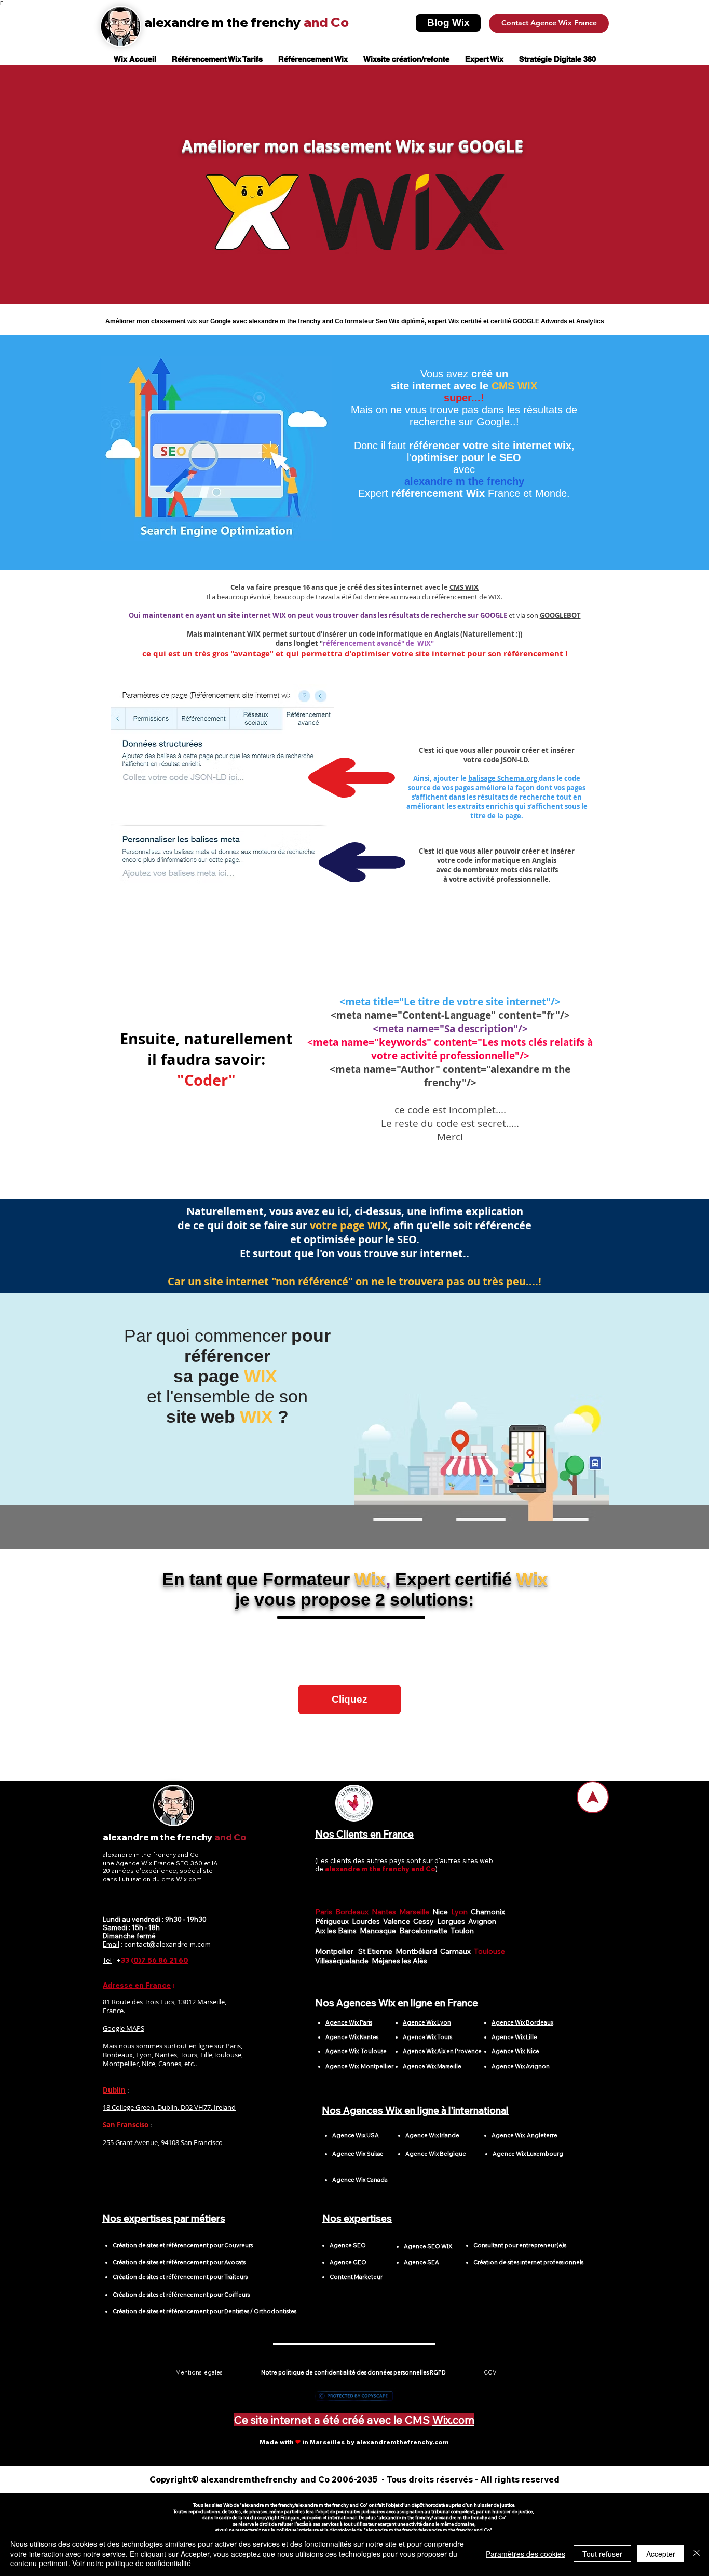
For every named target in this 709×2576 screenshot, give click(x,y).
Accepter (661, 2554)
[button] (350, 1700)
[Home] (593, 1797)
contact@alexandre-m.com (167, 1944)
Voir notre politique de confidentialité (132, 2563)
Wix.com (453, 2420)
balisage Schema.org (503, 778)
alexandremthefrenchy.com (403, 2442)
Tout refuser (602, 2554)
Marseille (416, 1912)
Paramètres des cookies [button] (526, 2554)
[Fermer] (697, 2553)
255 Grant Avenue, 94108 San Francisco (163, 2142)
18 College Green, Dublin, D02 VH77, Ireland (169, 2107)
